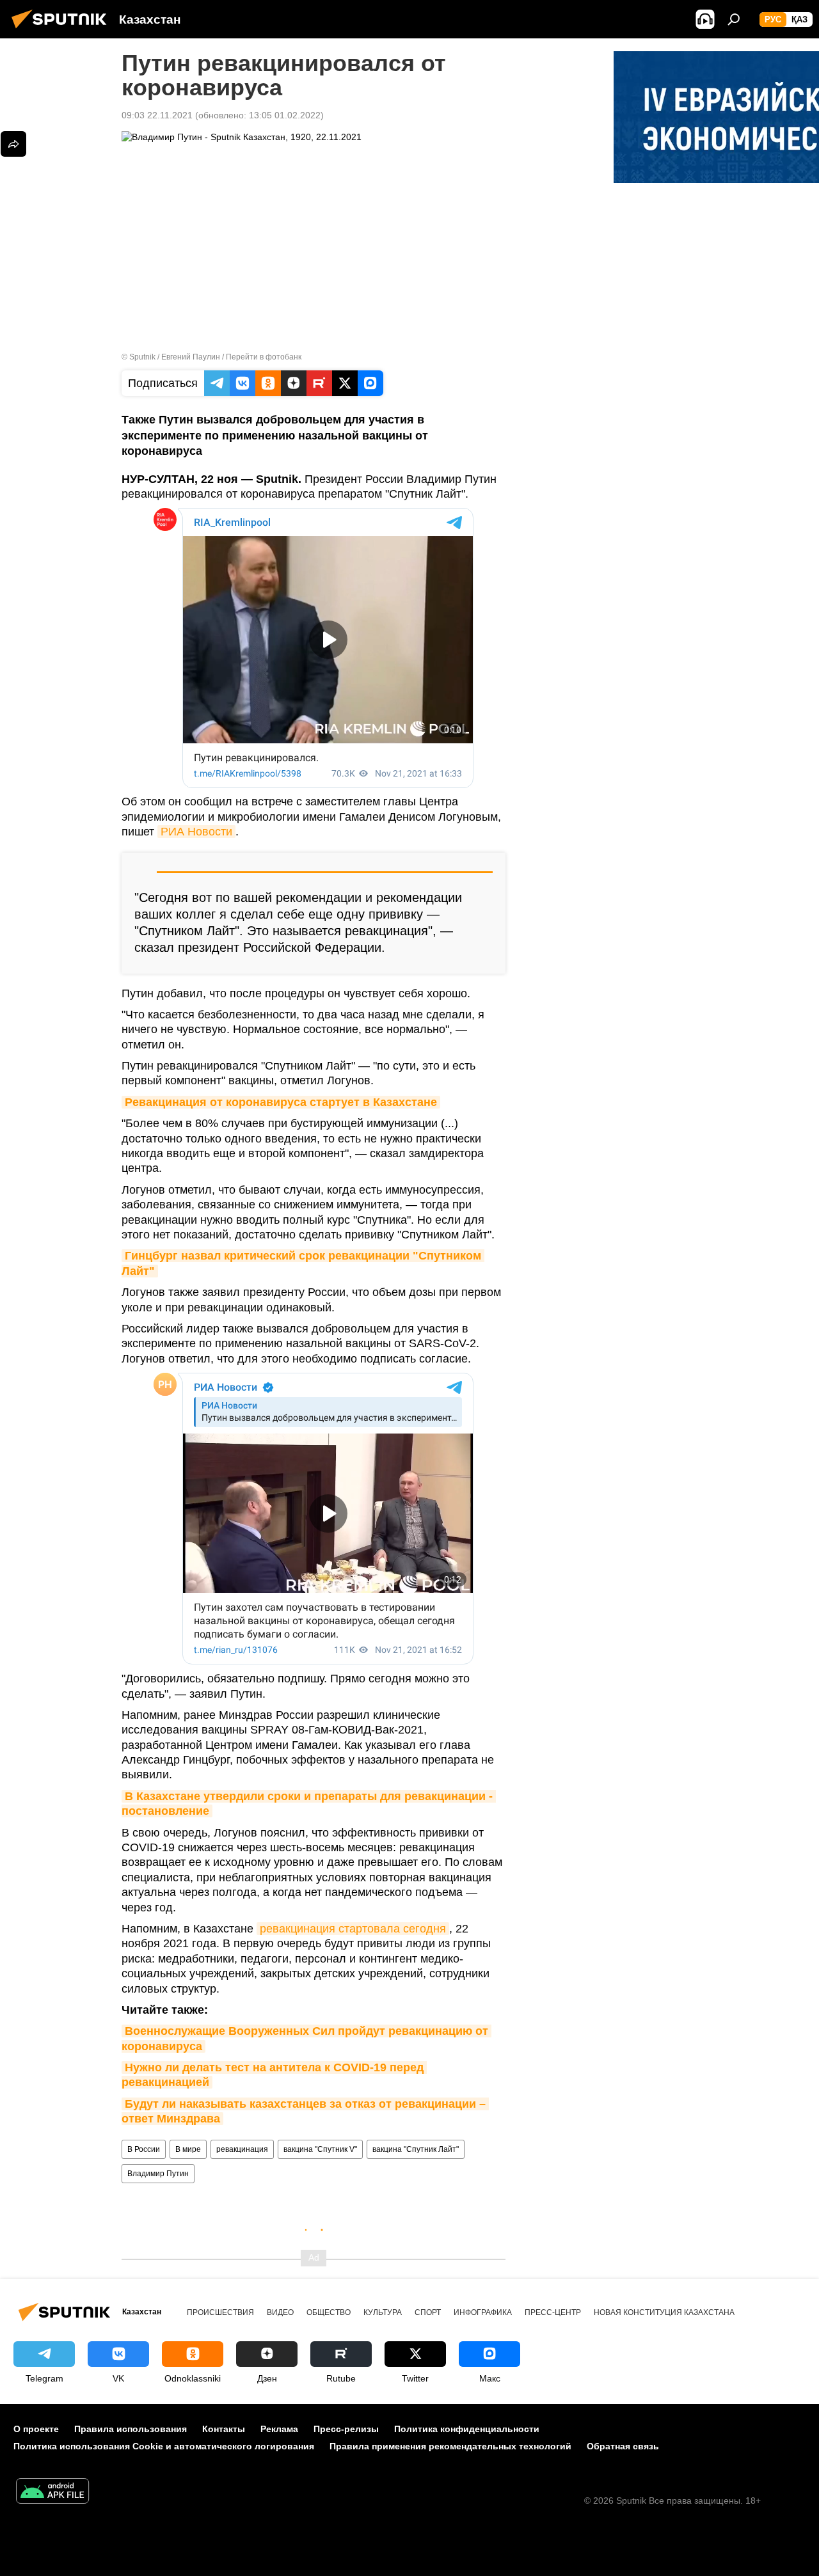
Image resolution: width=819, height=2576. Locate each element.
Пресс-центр (553, 2312)
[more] (13, 144)
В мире (188, 2149)
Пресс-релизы (346, 2429)
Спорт (428, 2312)
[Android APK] (52, 2493)
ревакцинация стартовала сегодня (353, 1929)
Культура (383, 2312)
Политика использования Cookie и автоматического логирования (164, 2446)
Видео (280, 2312)
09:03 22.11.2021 (157, 115)
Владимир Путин (158, 2174)
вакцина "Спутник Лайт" (416, 2149)
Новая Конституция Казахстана (664, 2312)
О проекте (36, 2429)
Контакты (224, 2429)
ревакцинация (242, 2149)
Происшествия (220, 2312)
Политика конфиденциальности (467, 2429)
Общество (329, 2312)
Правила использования (131, 2429)
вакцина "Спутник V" (320, 2149)
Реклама (279, 2429)
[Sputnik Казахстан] (63, 30)
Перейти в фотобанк (264, 357)
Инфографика (483, 2312)
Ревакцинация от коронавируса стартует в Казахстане (281, 1102)
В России (144, 2149)
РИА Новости (196, 832)
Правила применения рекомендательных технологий (450, 2446)
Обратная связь (623, 2446)
